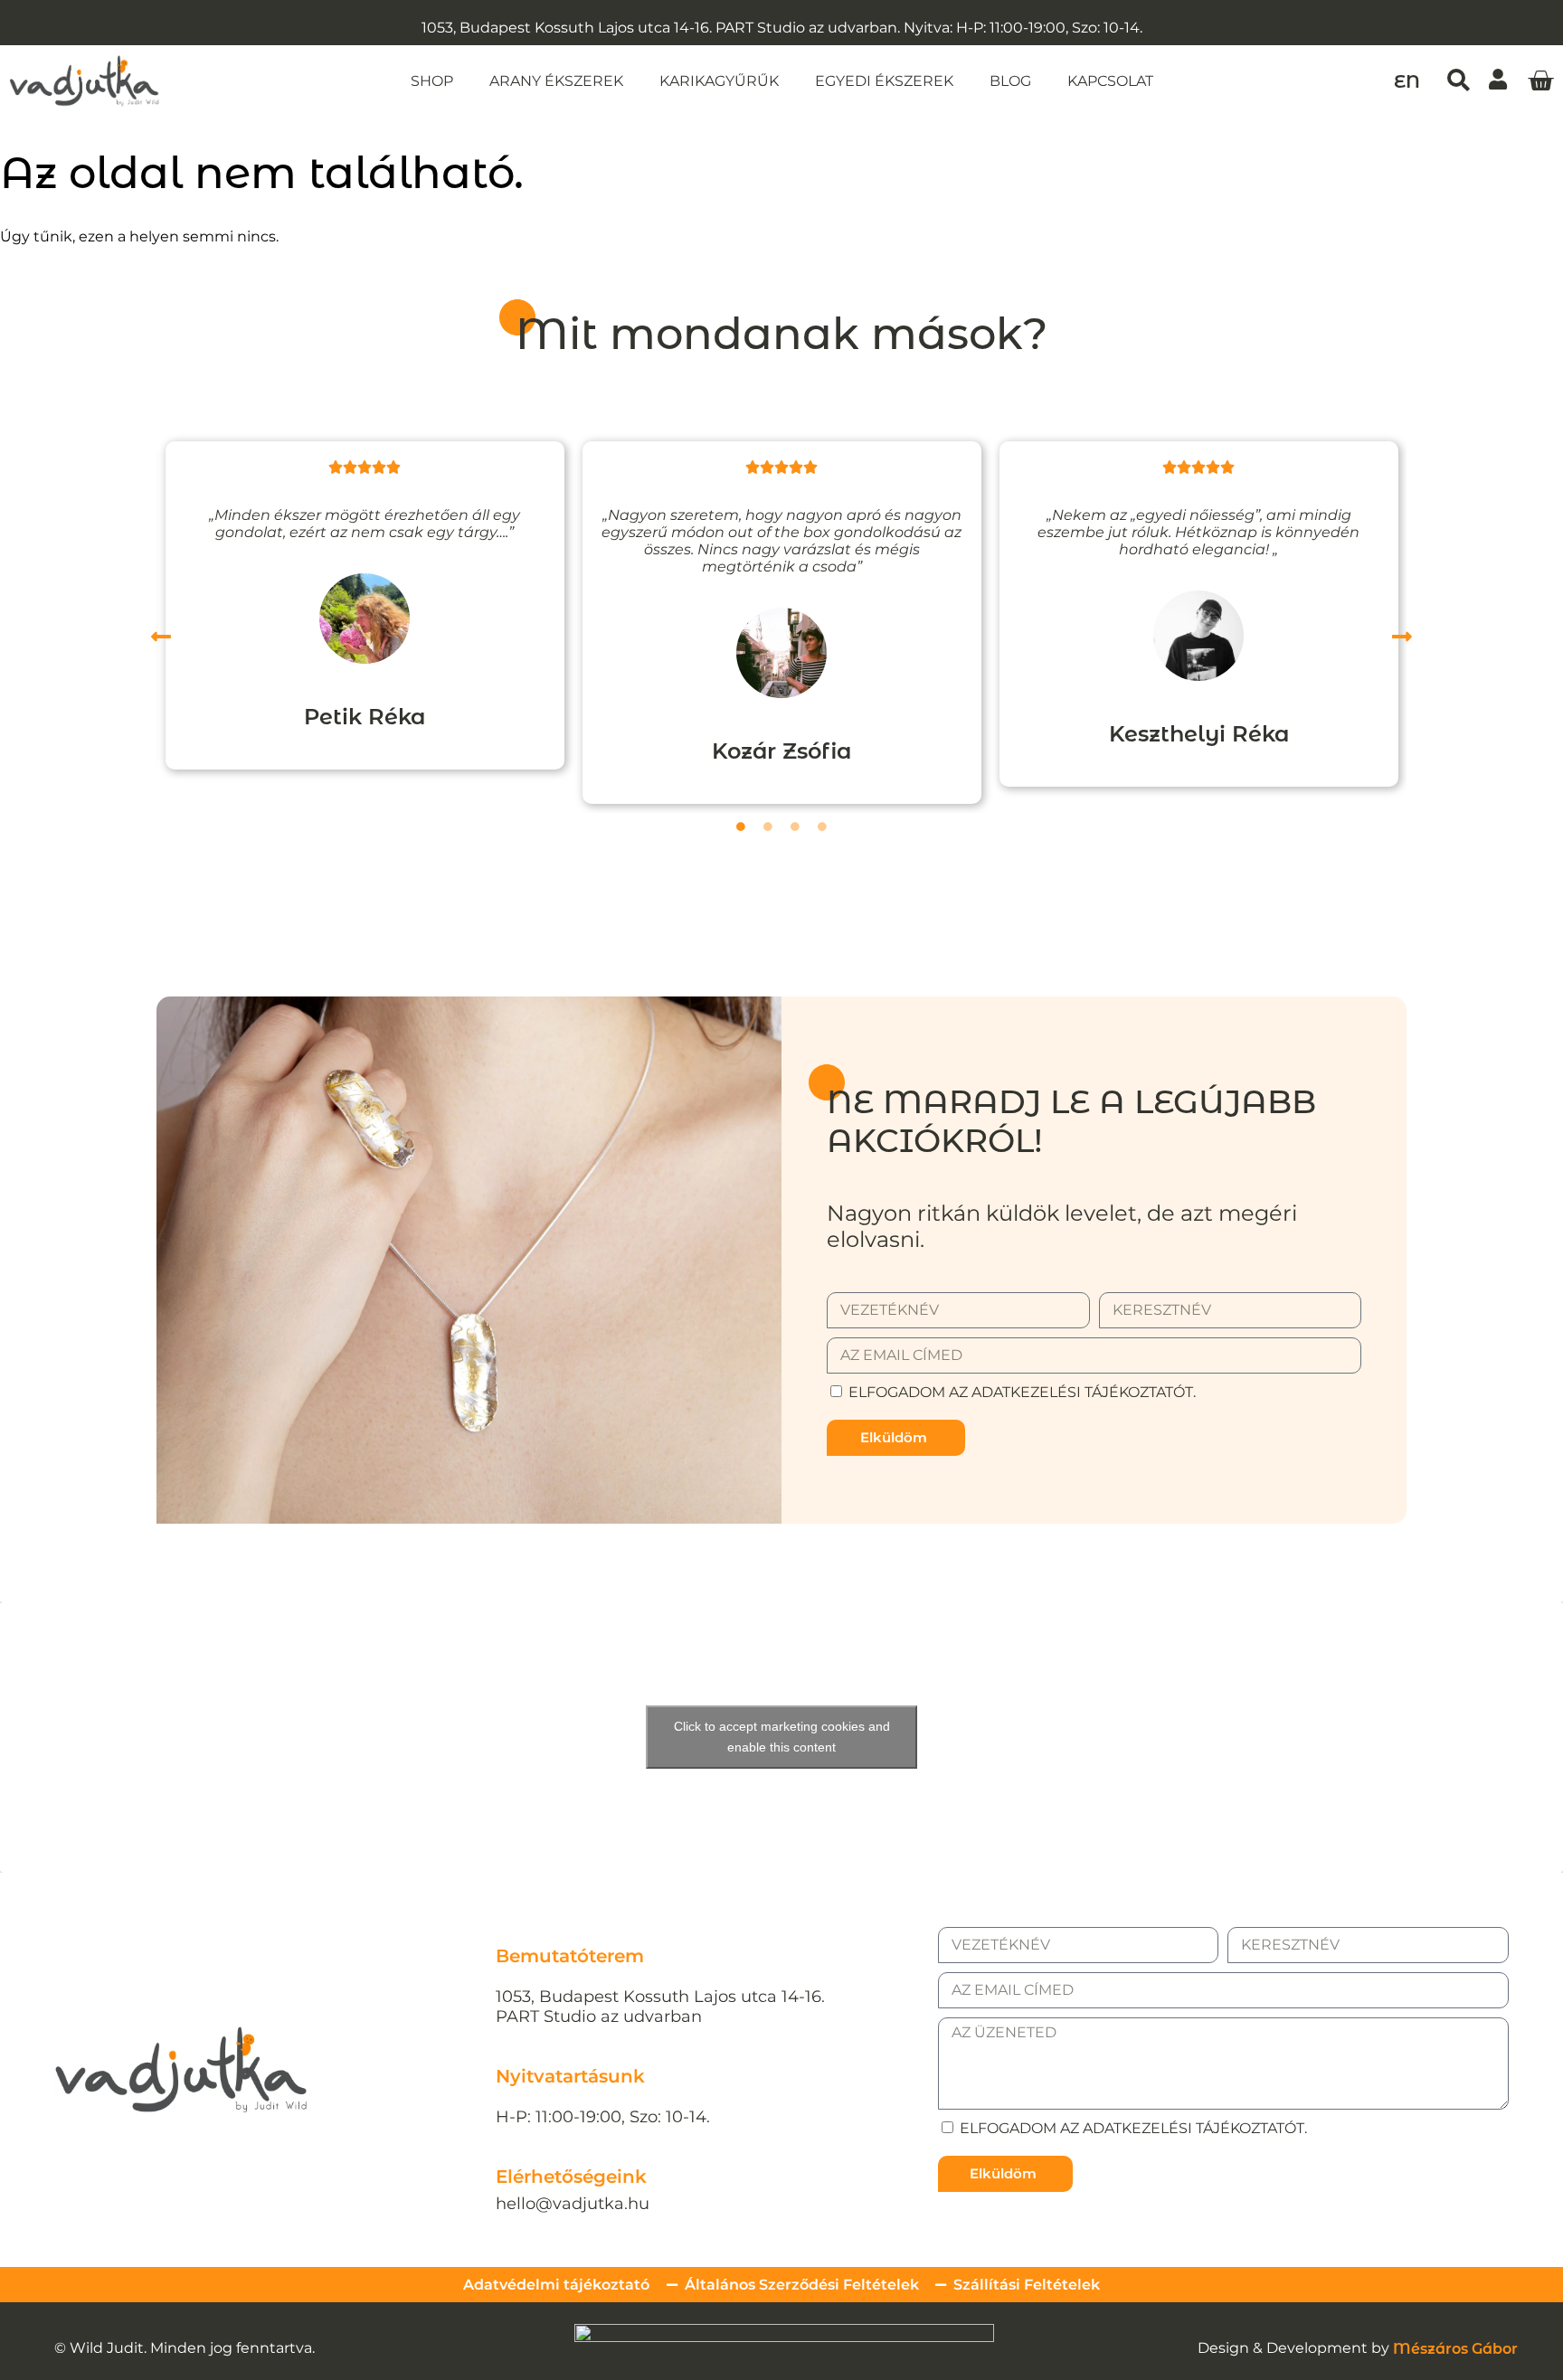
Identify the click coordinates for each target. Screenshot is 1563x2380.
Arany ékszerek (556, 81)
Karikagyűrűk (719, 81)
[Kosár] (1540, 81)
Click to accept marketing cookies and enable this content (782, 1737)
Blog (1010, 81)
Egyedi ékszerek (884, 81)
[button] (1459, 80)
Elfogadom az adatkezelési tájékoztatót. (1022, 1392)
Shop (432, 81)
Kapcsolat (1110, 81)
